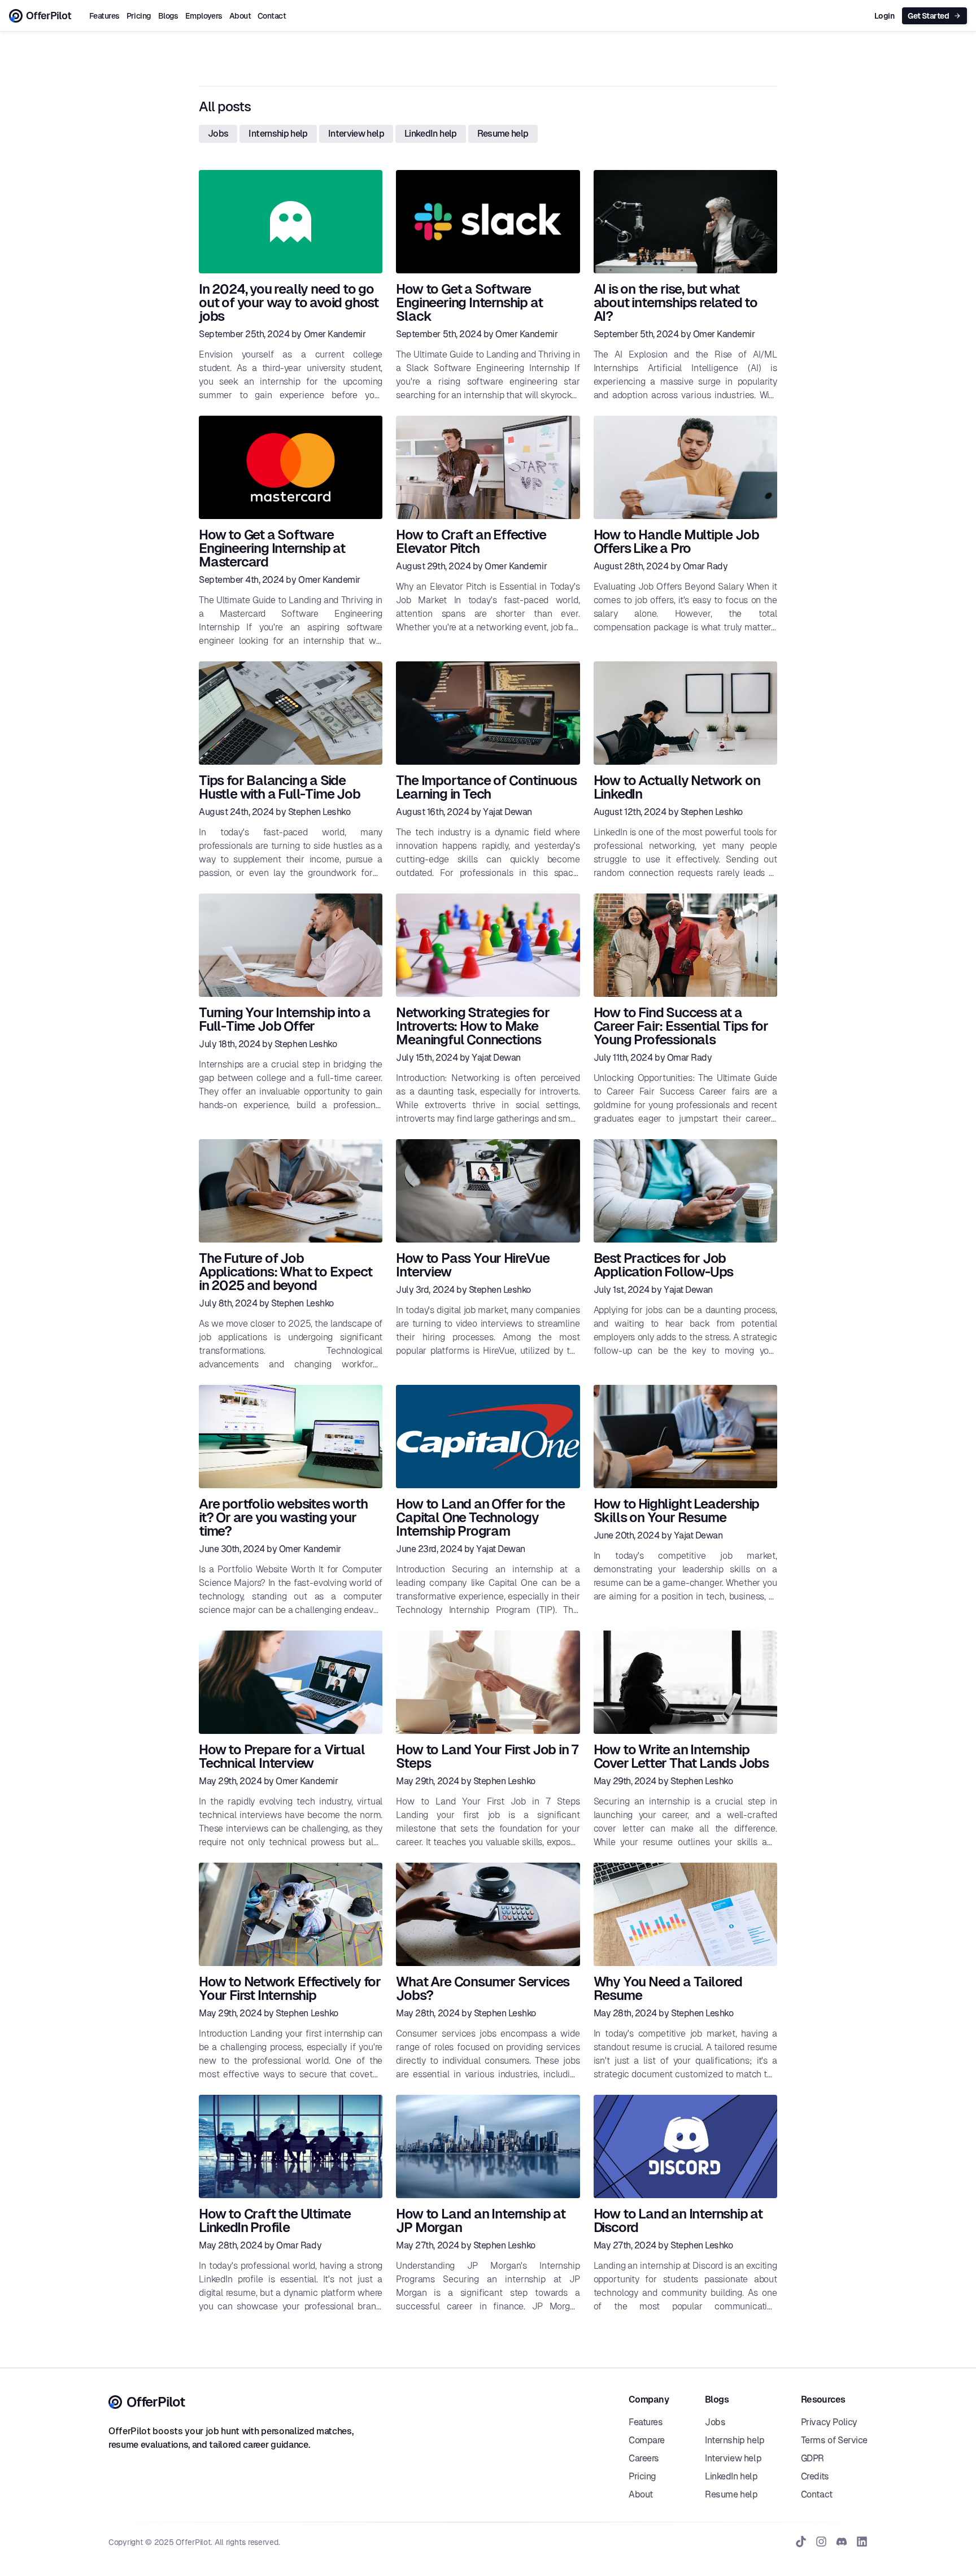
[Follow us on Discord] (842, 2542)
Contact (272, 16)
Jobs (218, 134)
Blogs (168, 16)
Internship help (278, 134)
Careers (644, 2459)
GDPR (812, 2459)
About (240, 16)
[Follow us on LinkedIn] (862, 2542)
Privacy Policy (829, 2422)
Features (104, 16)
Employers (204, 16)
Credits (815, 2477)
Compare (647, 2440)
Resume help (503, 134)
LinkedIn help (431, 134)
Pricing (139, 16)
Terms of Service (834, 2440)
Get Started (928, 16)
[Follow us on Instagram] (821, 2542)
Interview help (356, 134)
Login (884, 16)
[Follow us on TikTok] (801, 2542)
